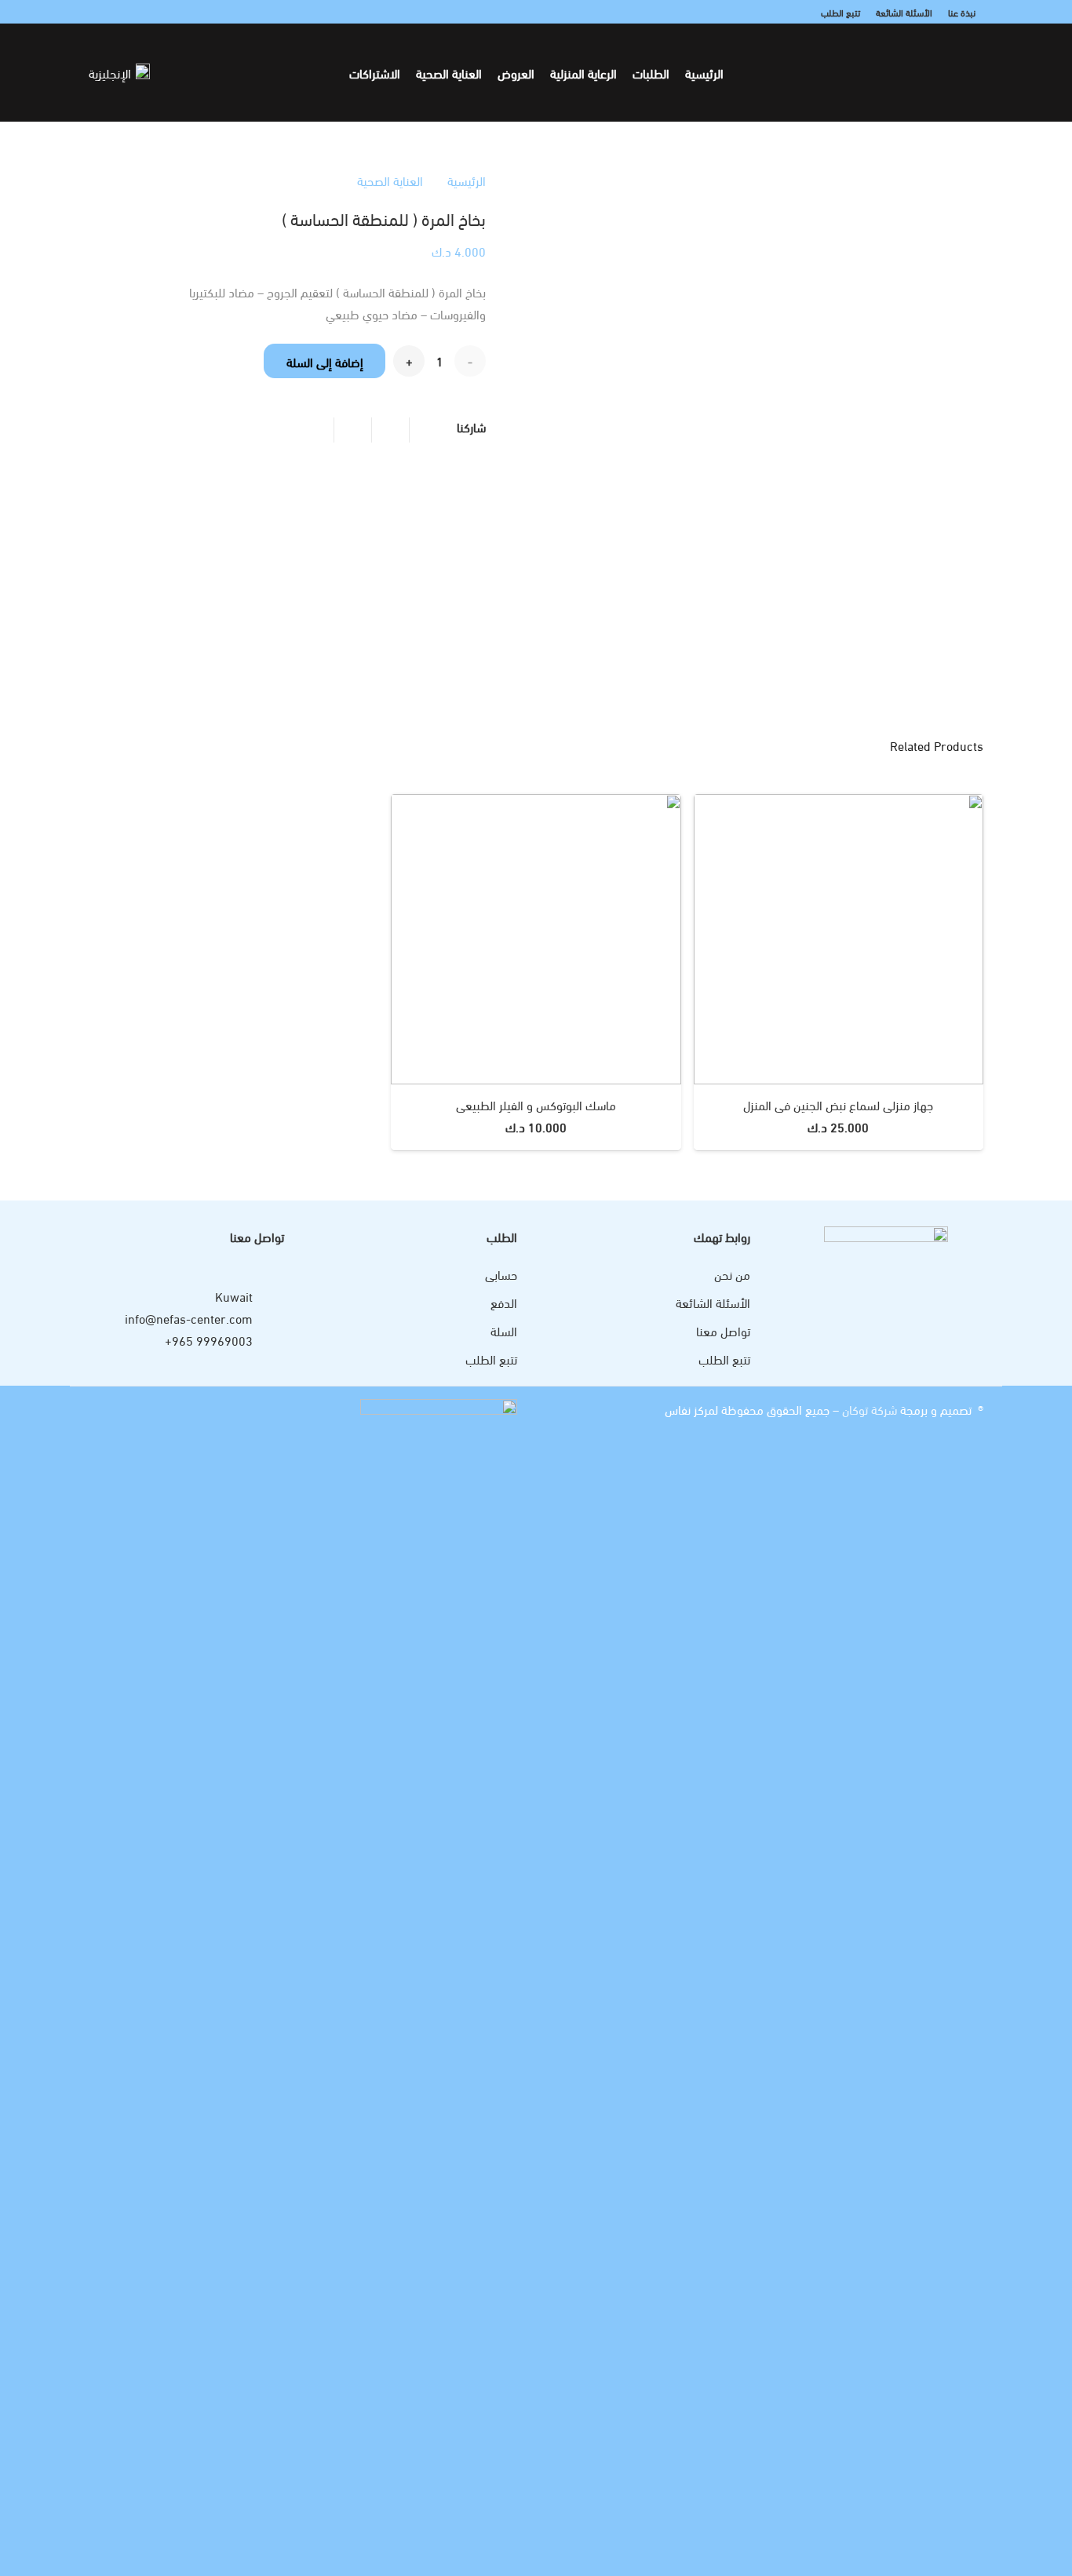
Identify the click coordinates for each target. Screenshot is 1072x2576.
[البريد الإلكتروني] (98, 12)
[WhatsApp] (117, 12)
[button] (259, 72)
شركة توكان (868, 1409)
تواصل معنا (723, 1330)
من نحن (732, 1274)
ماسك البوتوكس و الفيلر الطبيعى (536, 1104)
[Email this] (428, 430)
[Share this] (390, 430)
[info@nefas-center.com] (268, 1318)
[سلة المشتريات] (201, 73)
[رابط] (221, 73)
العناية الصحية (390, 180)
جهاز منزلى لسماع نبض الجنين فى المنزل (838, 1104)
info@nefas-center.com (189, 1318)
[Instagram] (136, 12)
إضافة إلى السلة (325, 361)
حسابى (501, 1274)
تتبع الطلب (724, 1359)
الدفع (504, 1302)
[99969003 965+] (268, 1340)
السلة (504, 1330)
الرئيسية (467, 180)
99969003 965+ (209, 1340)
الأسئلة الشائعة (713, 1302)
